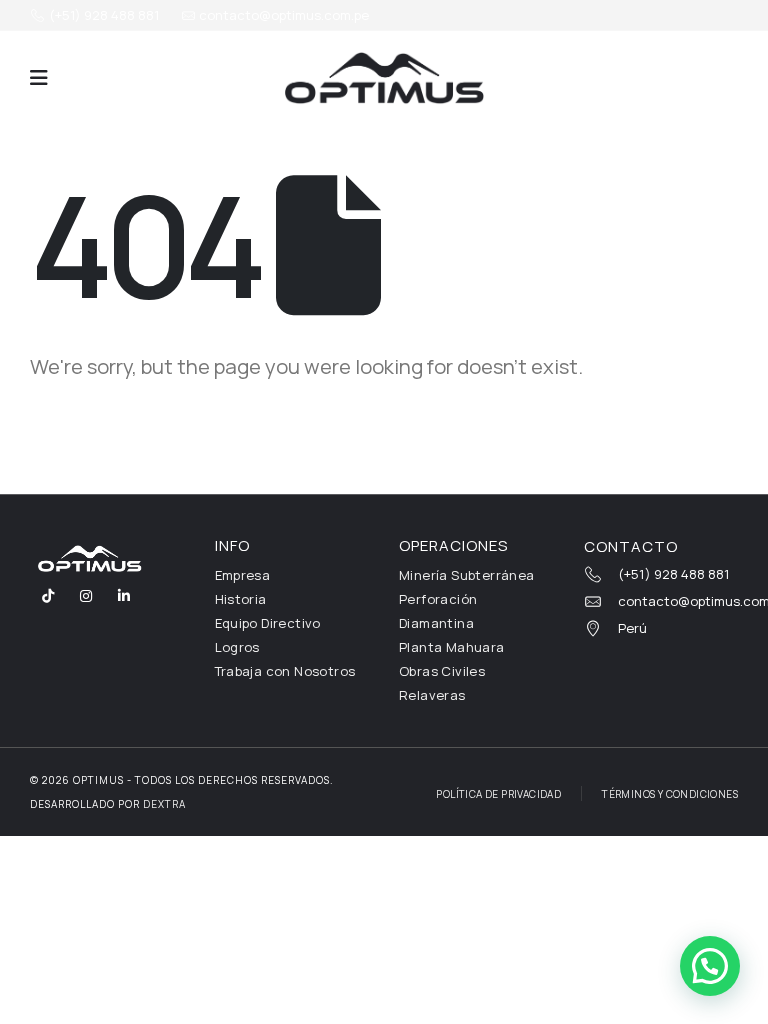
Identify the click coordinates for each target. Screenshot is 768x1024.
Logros (237, 647)
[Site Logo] (384, 78)
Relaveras (432, 695)
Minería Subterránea (467, 575)
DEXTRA (164, 804)
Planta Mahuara (452, 647)
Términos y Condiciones (670, 794)
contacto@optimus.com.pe (282, 15)
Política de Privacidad (498, 794)
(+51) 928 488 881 (102, 15)
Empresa (243, 575)
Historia (241, 599)
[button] (39, 78)
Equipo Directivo (268, 623)
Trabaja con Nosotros (285, 671)
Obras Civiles (442, 671)
